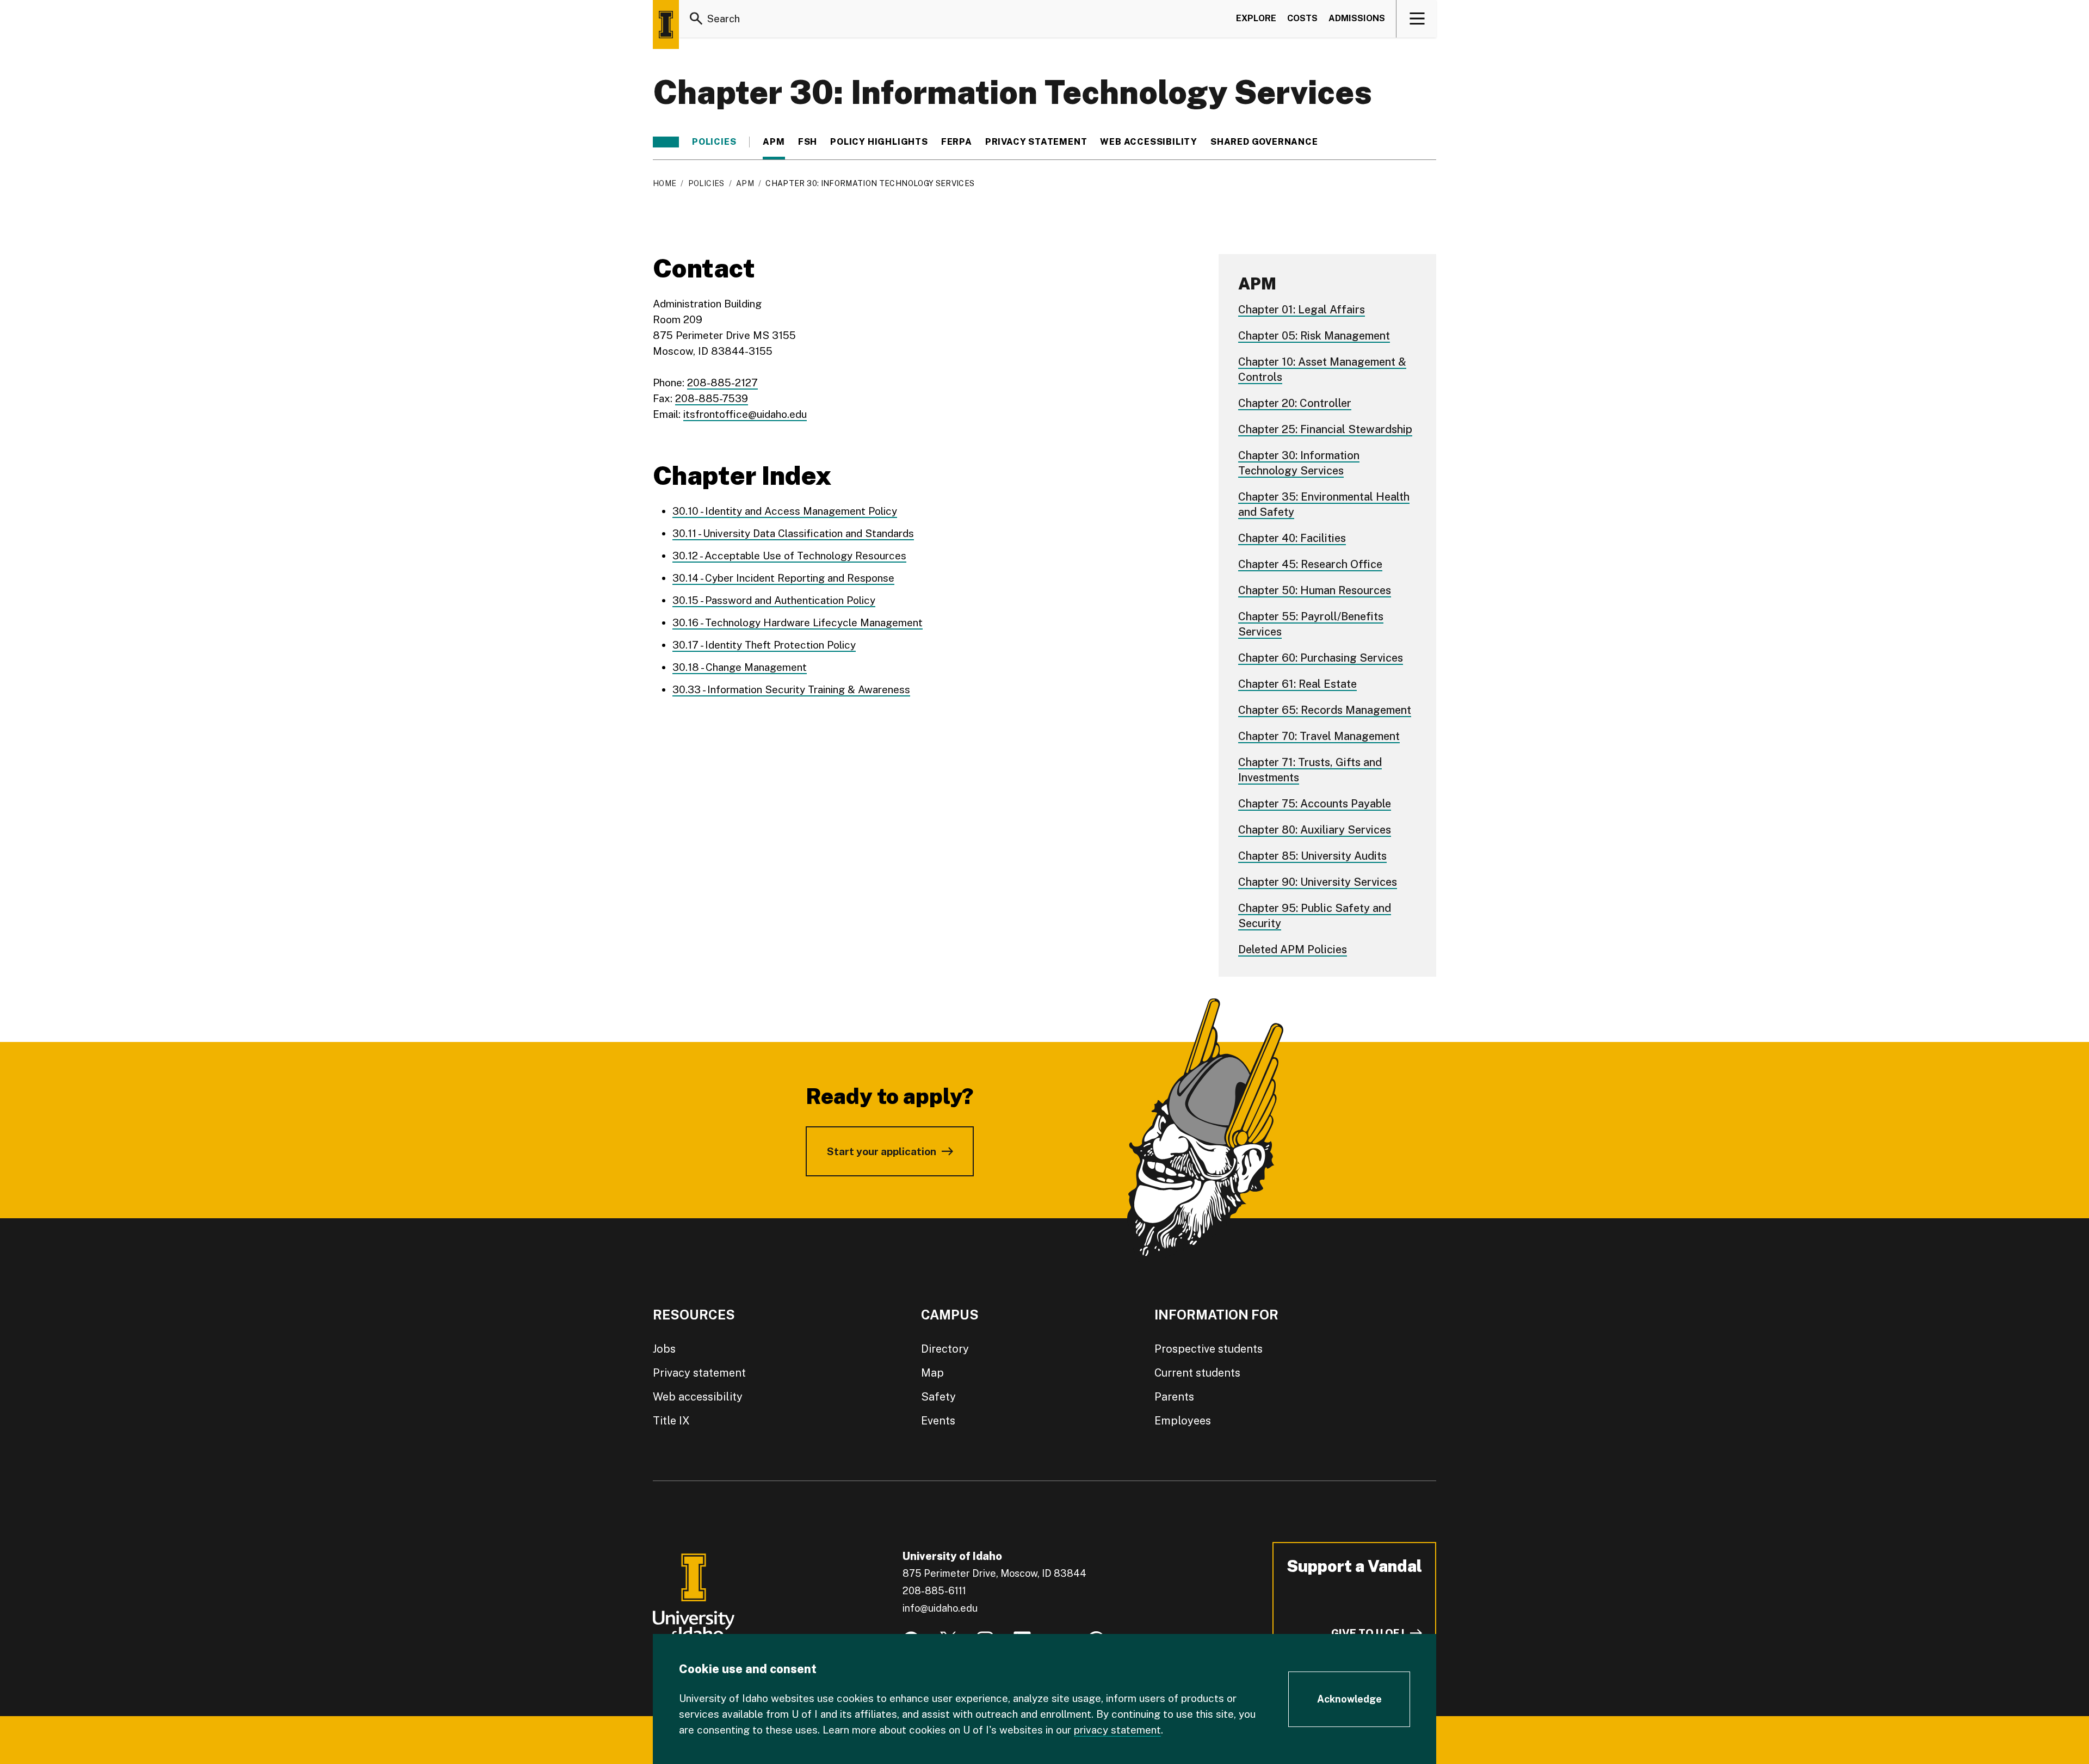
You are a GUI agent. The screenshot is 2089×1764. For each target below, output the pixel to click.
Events (938, 1421)
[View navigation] (1417, 18)
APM (774, 142)
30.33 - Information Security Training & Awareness (791, 689)
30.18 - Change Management (740, 667)
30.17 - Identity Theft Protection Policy (764, 645)
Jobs (664, 1349)
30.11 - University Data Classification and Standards (793, 533)
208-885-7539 (712, 398)
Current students (1197, 1373)
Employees (1183, 1421)
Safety (938, 1397)
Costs (1302, 18)
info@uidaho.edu (940, 1608)
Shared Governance (1264, 142)
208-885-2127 (722, 383)
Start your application (882, 1151)
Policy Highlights (879, 142)
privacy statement (1117, 1730)
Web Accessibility (1149, 142)
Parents (1174, 1397)
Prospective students (1209, 1349)
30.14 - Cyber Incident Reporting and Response (783, 578)
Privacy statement (1036, 142)
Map (932, 1373)
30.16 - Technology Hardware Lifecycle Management (798, 622)
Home (665, 183)
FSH (808, 142)
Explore (1256, 18)
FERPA (957, 142)
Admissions (1357, 18)
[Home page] (666, 24)
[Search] (696, 18)
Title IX (671, 1421)
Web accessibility (698, 1397)
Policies (714, 142)
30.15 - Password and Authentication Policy (774, 600)
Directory (945, 1349)
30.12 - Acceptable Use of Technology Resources (789, 556)
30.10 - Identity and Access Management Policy (785, 511)
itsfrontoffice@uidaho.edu (745, 414)
